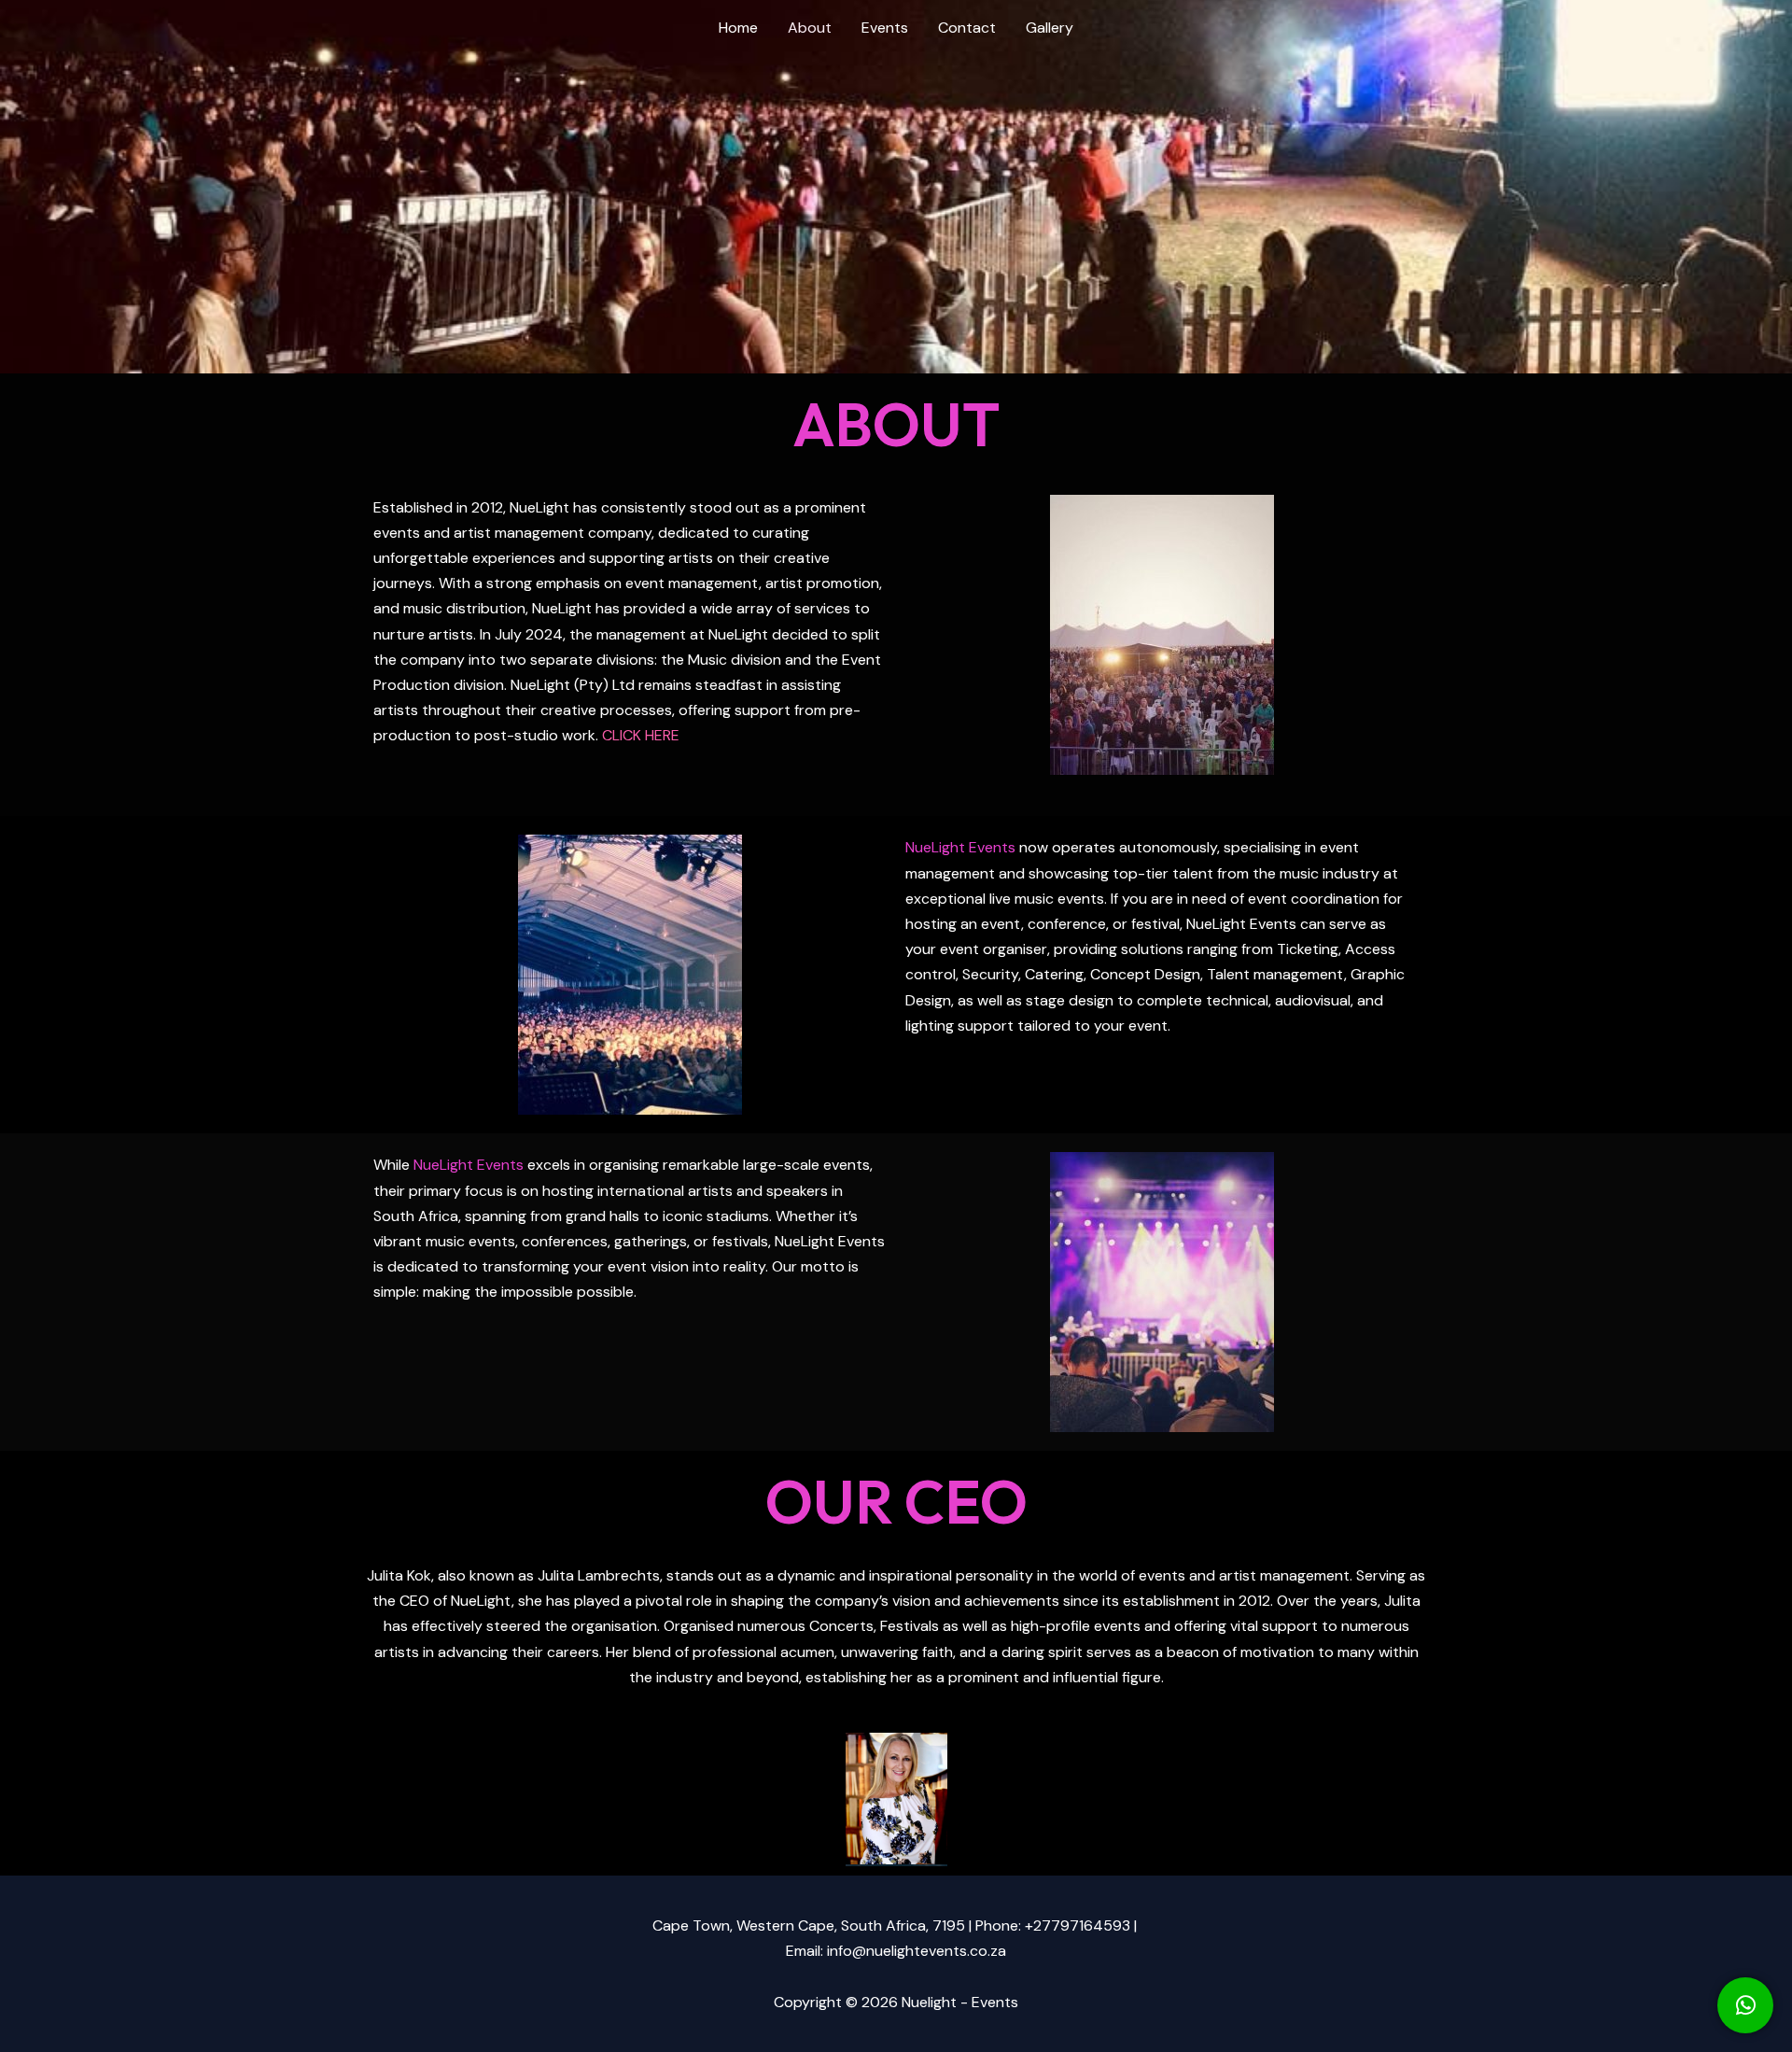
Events (885, 28)
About (810, 28)
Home (738, 28)
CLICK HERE (641, 735)
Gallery (1050, 28)
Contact (967, 28)
